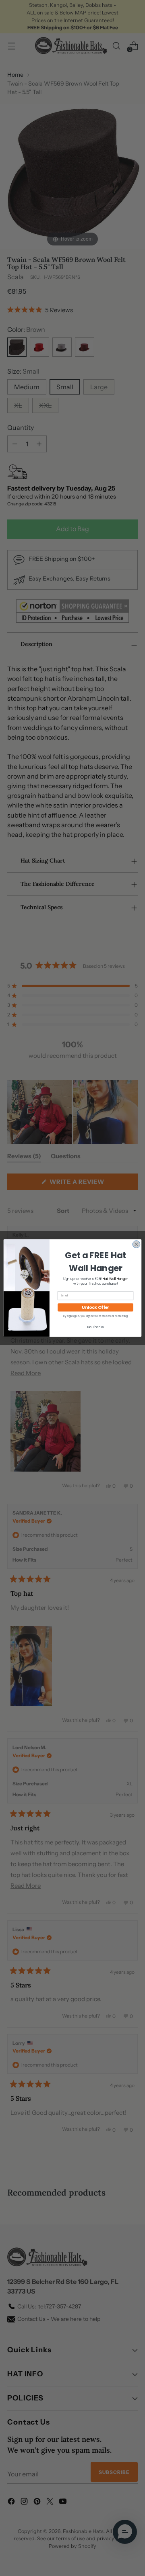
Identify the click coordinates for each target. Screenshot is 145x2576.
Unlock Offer (95, 1307)
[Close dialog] (136, 1244)
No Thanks (95, 1327)
